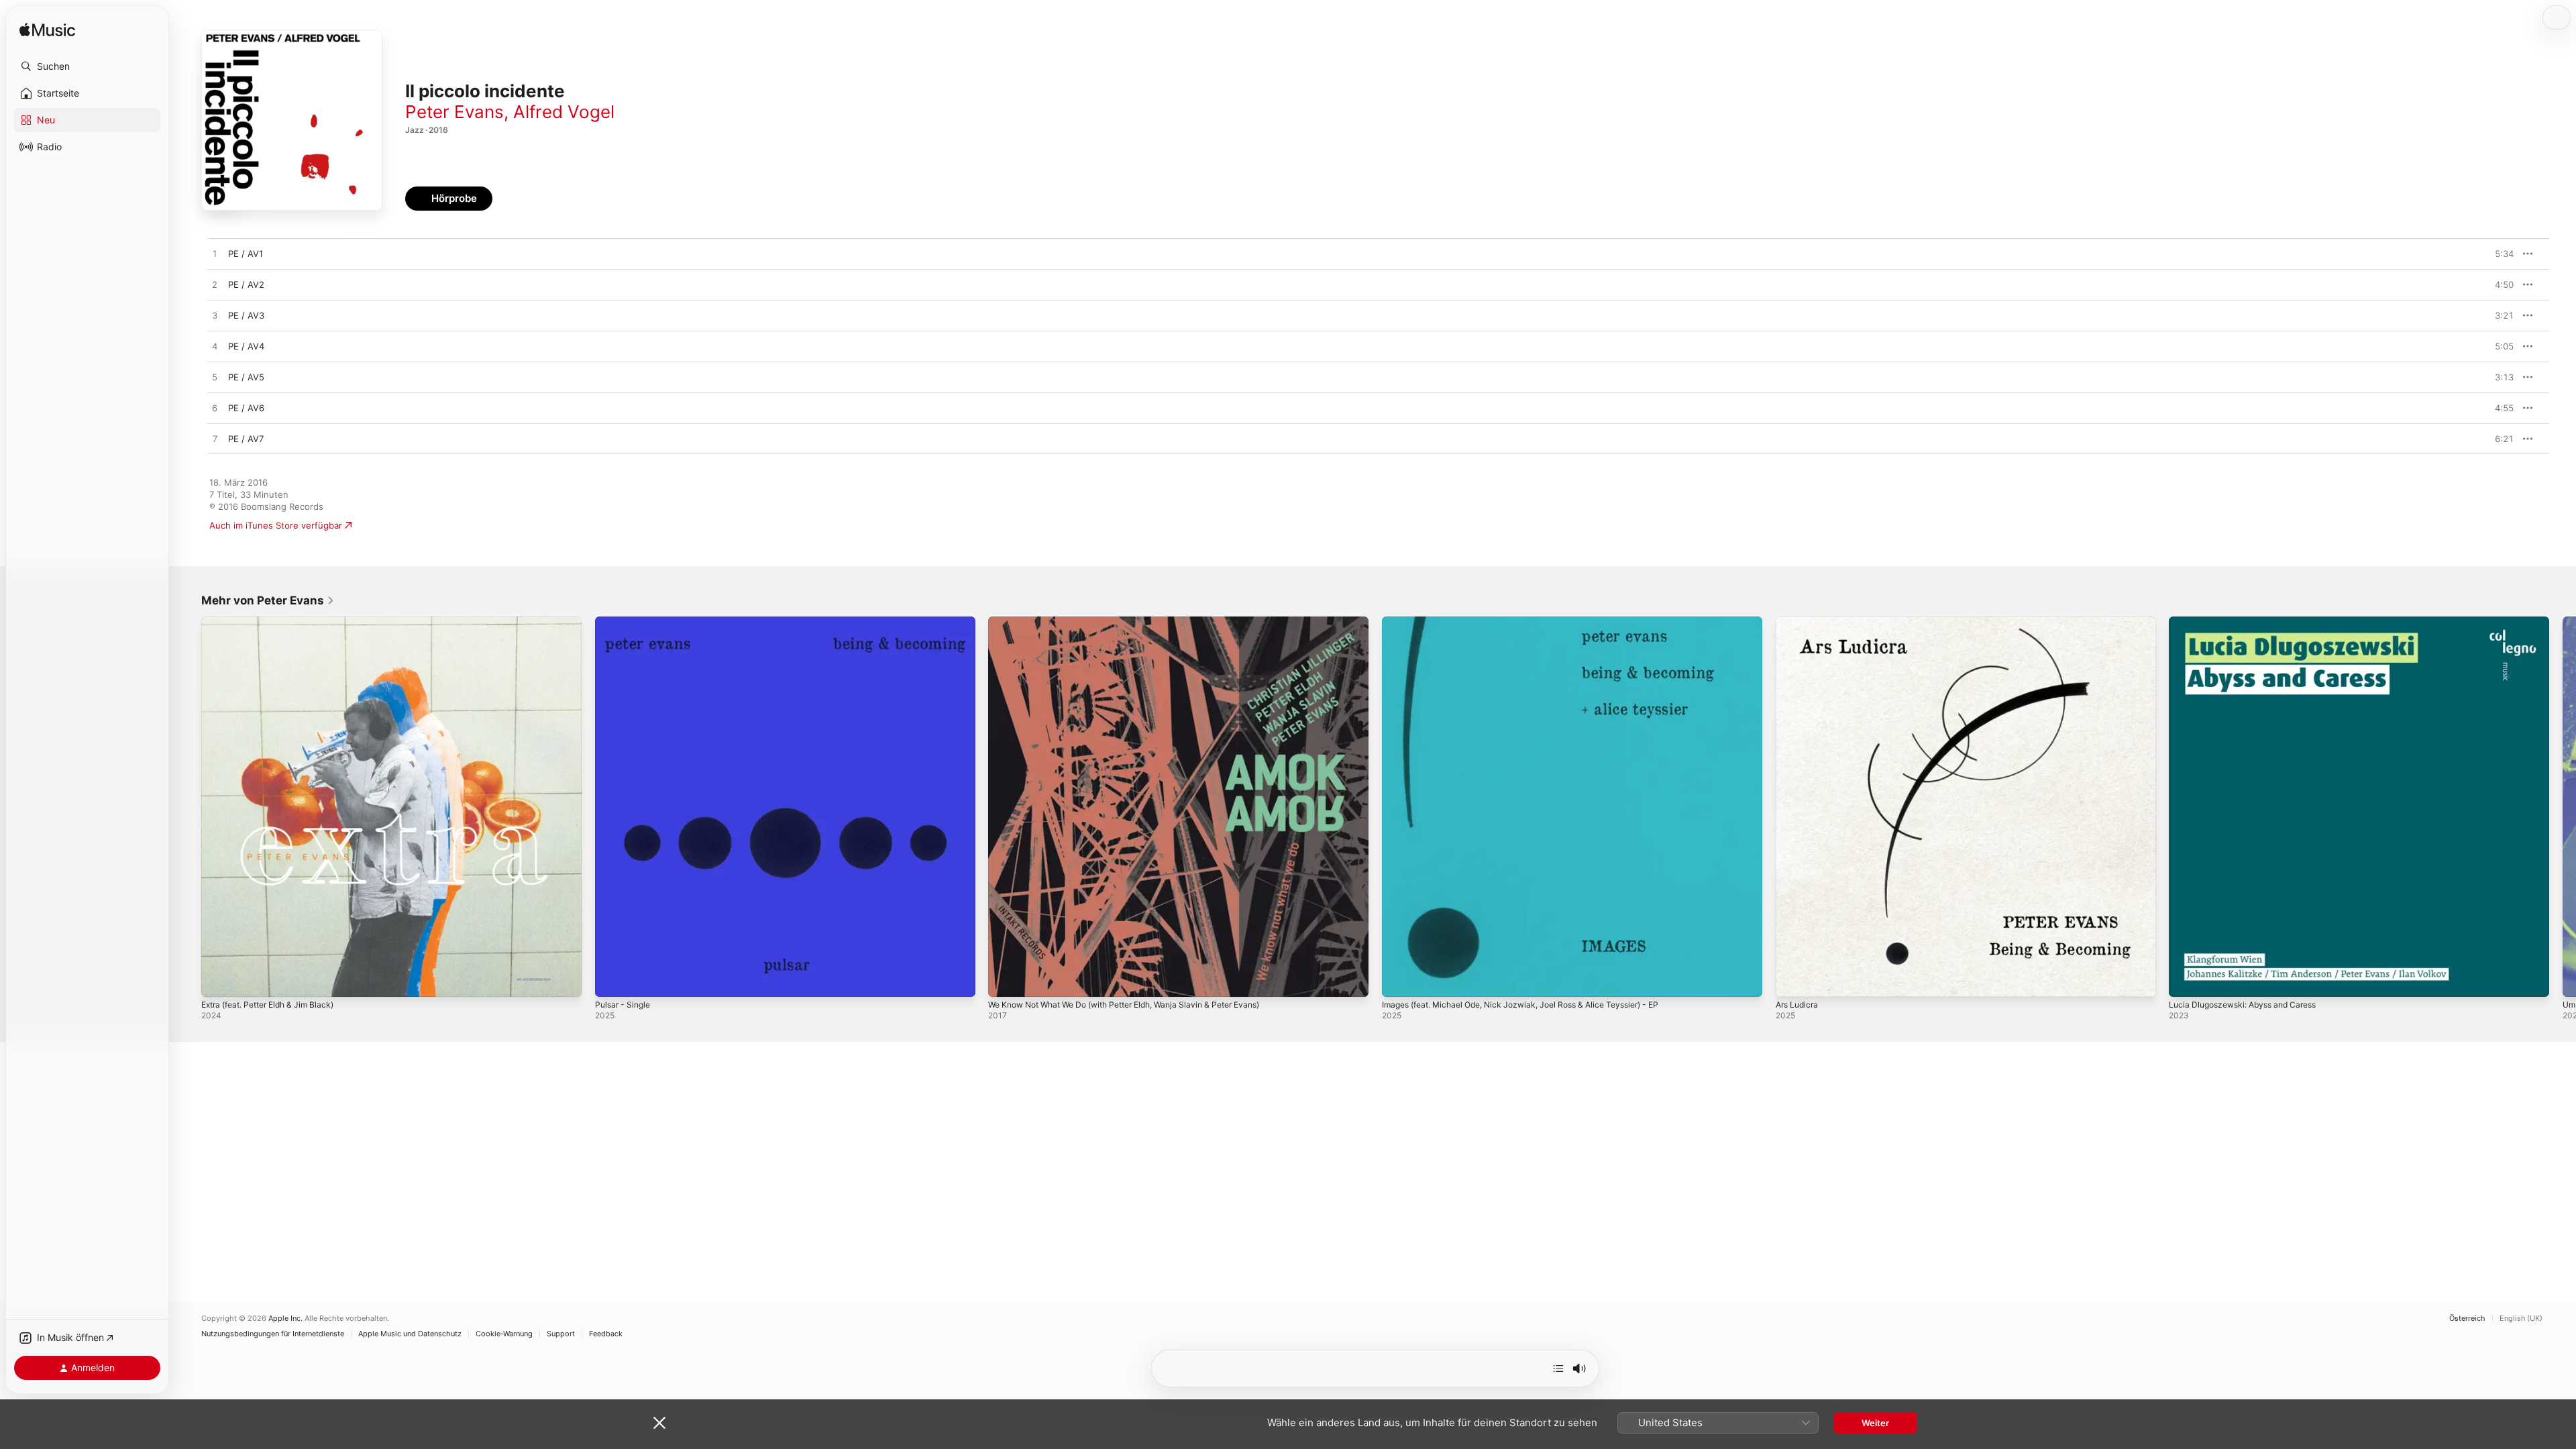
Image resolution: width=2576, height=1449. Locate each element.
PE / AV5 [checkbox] (246, 377)
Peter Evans (454, 112)
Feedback (606, 1334)
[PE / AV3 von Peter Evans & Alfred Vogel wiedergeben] (215, 316)
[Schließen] (659, 1423)
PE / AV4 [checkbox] (246, 346)
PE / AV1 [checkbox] (246, 254)
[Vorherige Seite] (188, 806)
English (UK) (2521, 1319)
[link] (268, 600)
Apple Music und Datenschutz (410, 1334)
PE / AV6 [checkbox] (246, 408)
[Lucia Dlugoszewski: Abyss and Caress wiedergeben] (2186, 980)
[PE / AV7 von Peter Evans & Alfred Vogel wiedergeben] (215, 439)
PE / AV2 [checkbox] (246, 284)
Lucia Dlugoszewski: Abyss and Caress (2250, 622)
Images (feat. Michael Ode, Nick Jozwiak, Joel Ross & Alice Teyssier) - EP (1536, 622)
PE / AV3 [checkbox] (246, 315)
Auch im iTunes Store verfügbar (276, 525)
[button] (87, 66)
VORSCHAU (2495, 254)
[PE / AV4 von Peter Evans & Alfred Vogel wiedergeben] (215, 347)
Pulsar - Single (625, 622)
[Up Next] (1558, 1368)
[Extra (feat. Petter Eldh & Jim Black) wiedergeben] (218, 980)
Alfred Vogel (564, 112)
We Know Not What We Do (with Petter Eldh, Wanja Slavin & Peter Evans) (1141, 622)
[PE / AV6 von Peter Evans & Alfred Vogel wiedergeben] (215, 409)
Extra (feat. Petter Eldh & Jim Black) (276, 622)
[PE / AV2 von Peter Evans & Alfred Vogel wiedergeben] (215, 285)
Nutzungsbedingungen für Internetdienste (273, 1334)
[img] (47, 31)
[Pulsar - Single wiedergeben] (612, 980)
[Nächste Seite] (2563, 806)
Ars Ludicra (1799, 622)
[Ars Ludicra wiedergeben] (1792, 980)
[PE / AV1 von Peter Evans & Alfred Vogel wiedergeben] (215, 254)
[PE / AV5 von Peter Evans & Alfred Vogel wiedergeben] (215, 378)
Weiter (1875, 1423)
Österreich (2467, 1319)
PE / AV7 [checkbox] (246, 439)
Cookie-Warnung (504, 1334)
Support (561, 1334)
